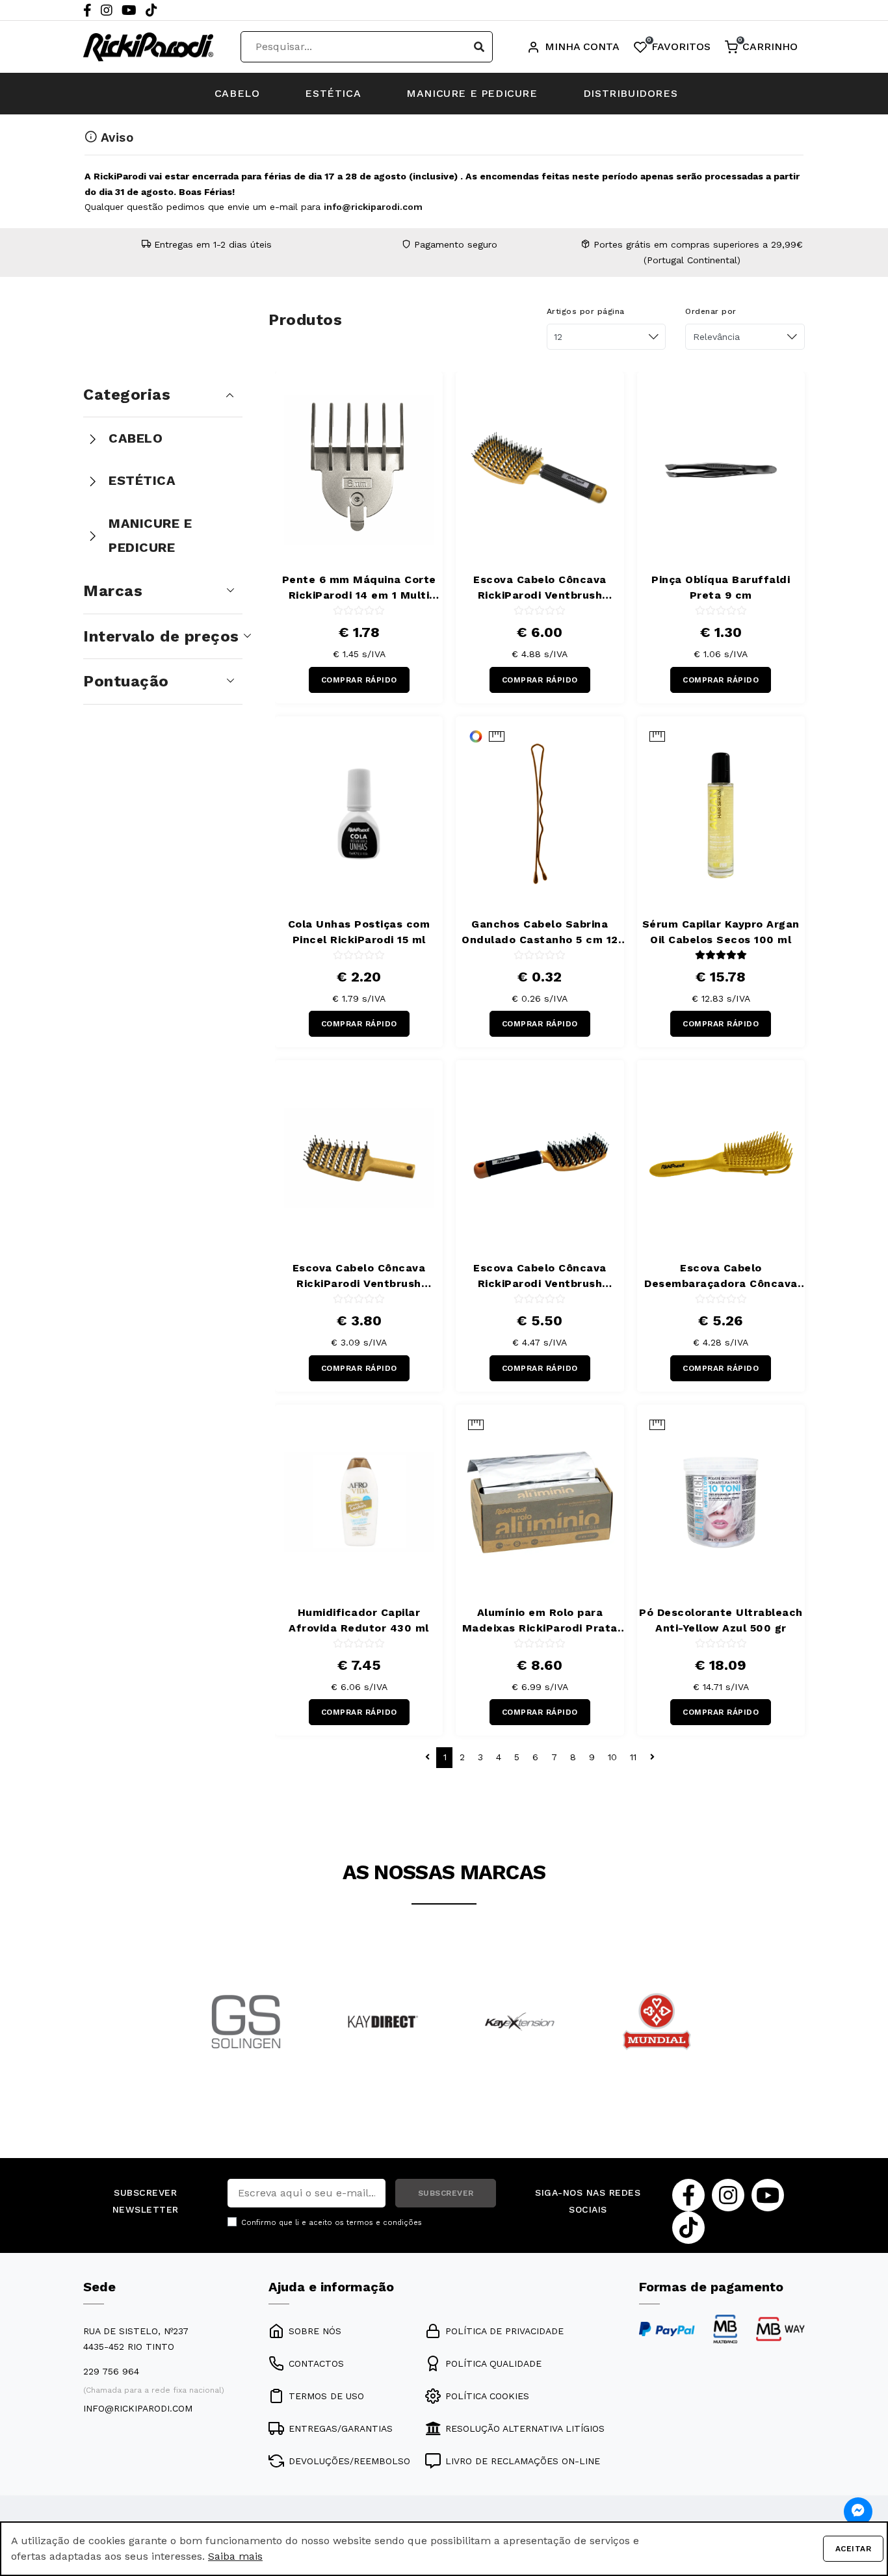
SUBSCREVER (446, 2193)
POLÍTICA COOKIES (487, 2396)
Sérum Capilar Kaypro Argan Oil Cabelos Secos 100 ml (721, 932)
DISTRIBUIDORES (630, 93)
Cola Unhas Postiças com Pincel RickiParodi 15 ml (359, 932)
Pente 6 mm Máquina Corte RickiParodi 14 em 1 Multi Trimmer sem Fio (359, 588)
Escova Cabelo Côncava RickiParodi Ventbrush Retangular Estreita (540, 1277)
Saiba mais (235, 2556)
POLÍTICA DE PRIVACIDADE (504, 2331)
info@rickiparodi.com (373, 207)
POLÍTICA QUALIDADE (493, 2363)
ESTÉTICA (333, 93)
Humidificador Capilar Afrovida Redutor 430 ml (359, 1620)
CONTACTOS (316, 2363)
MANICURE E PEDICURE (472, 93)
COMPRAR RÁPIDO (359, 680)
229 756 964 (111, 2371)
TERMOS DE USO (326, 2396)
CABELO (237, 93)
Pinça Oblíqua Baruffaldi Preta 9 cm (721, 587)
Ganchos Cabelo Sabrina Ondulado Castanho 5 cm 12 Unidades (540, 933)
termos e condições (384, 2223)
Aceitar (854, 2549)
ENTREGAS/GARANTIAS (341, 2428)
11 (633, 1757)
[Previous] (187, 2039)
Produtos (305, 320)
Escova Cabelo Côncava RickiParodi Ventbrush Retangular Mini (359, 1277)
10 (612, 1757)
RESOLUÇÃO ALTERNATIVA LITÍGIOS (525, 2428)
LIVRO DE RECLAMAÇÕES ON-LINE (523, 2461)
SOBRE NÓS (315, 2331)
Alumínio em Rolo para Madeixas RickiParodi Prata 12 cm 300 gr (540, 1621)
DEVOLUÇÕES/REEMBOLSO (349, 2461)
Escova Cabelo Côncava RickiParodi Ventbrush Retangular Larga (540, 588)
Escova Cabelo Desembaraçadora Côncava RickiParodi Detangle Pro (721, 1277)
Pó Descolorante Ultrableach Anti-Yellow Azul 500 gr (721, 1620)
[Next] (701, 2039)
